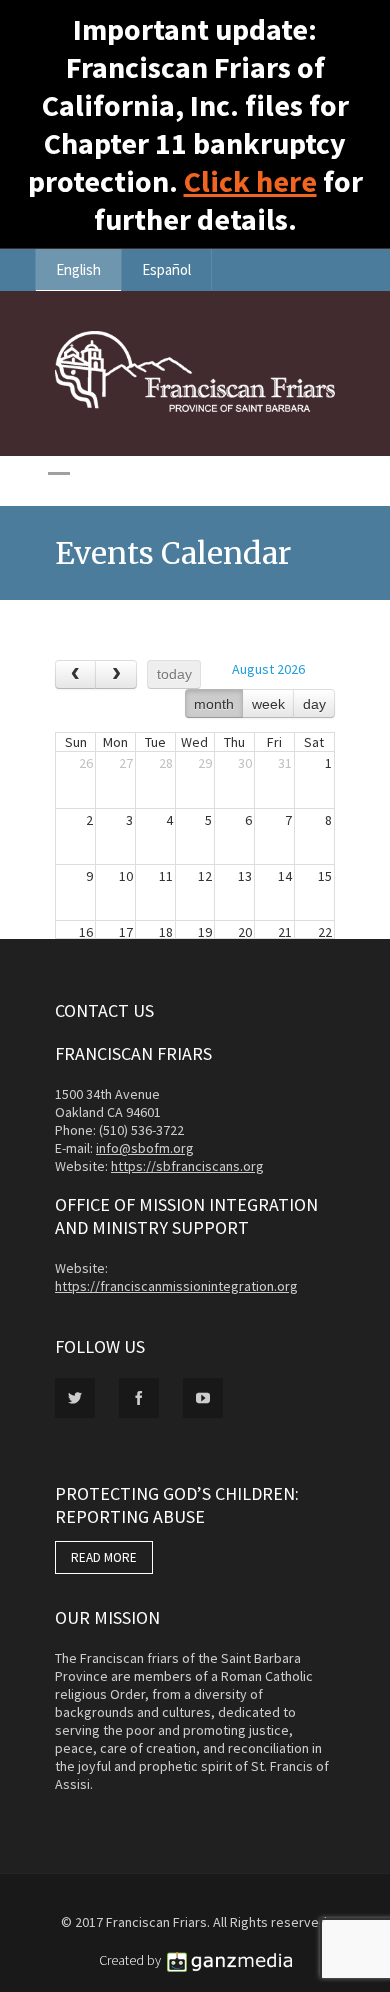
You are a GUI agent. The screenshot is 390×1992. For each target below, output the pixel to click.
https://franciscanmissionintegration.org (176, 1286)
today (174, 674)
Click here (250, 181)
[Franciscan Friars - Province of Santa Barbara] (195, 407)
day (314, 704)
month (214, 704)
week (268, 704)
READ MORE (104, 1557)
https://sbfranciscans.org (187, 1166)
